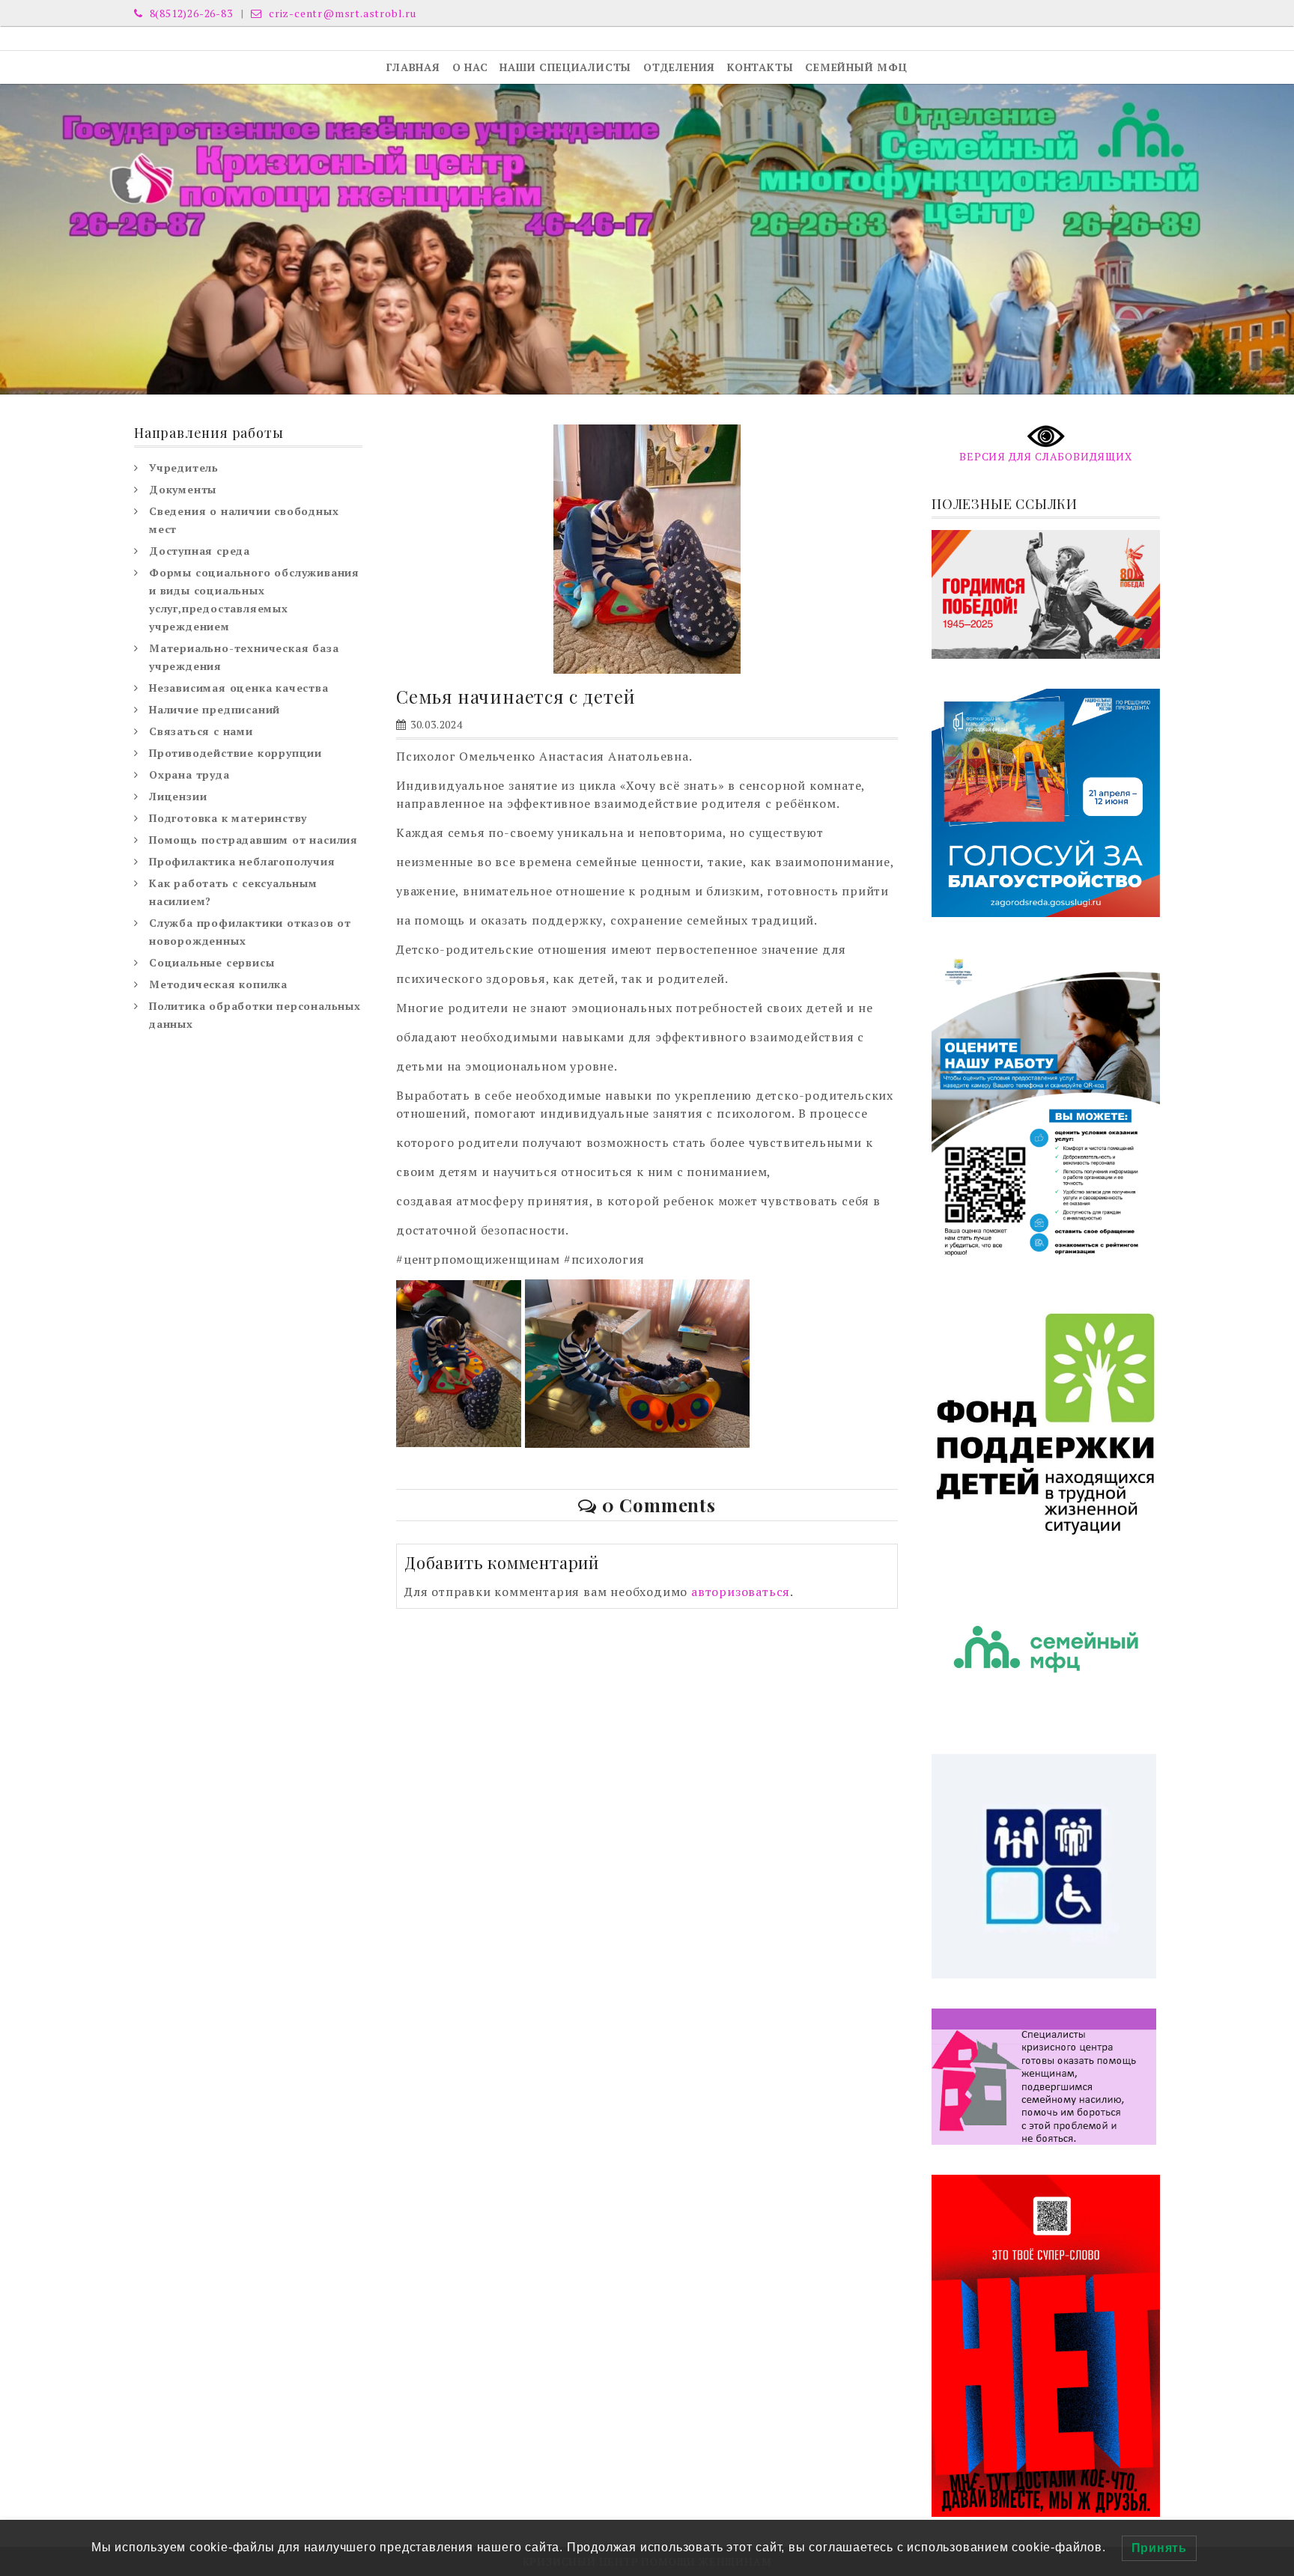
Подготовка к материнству (228, 818)
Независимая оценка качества (239, 688)
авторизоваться (741, 1592)
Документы (183, 489)
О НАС (470, 67)
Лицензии (178, 796)
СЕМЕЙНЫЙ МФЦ (856, 67)
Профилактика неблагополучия (242, 861)
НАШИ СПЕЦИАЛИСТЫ (565, 67)
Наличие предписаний (215, 709)
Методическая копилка (218, 984)
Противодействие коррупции (236, 753)
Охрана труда (189, 774)
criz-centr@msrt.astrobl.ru (341, 13)
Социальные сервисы (212, 962)
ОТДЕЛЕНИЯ (679, 67)
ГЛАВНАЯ (413, 67)
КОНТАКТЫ (760, 67)
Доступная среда (200, 551)
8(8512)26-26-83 (190, 13)
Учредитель (184, 468)
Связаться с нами (201, 731)
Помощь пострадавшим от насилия (253, 840)
